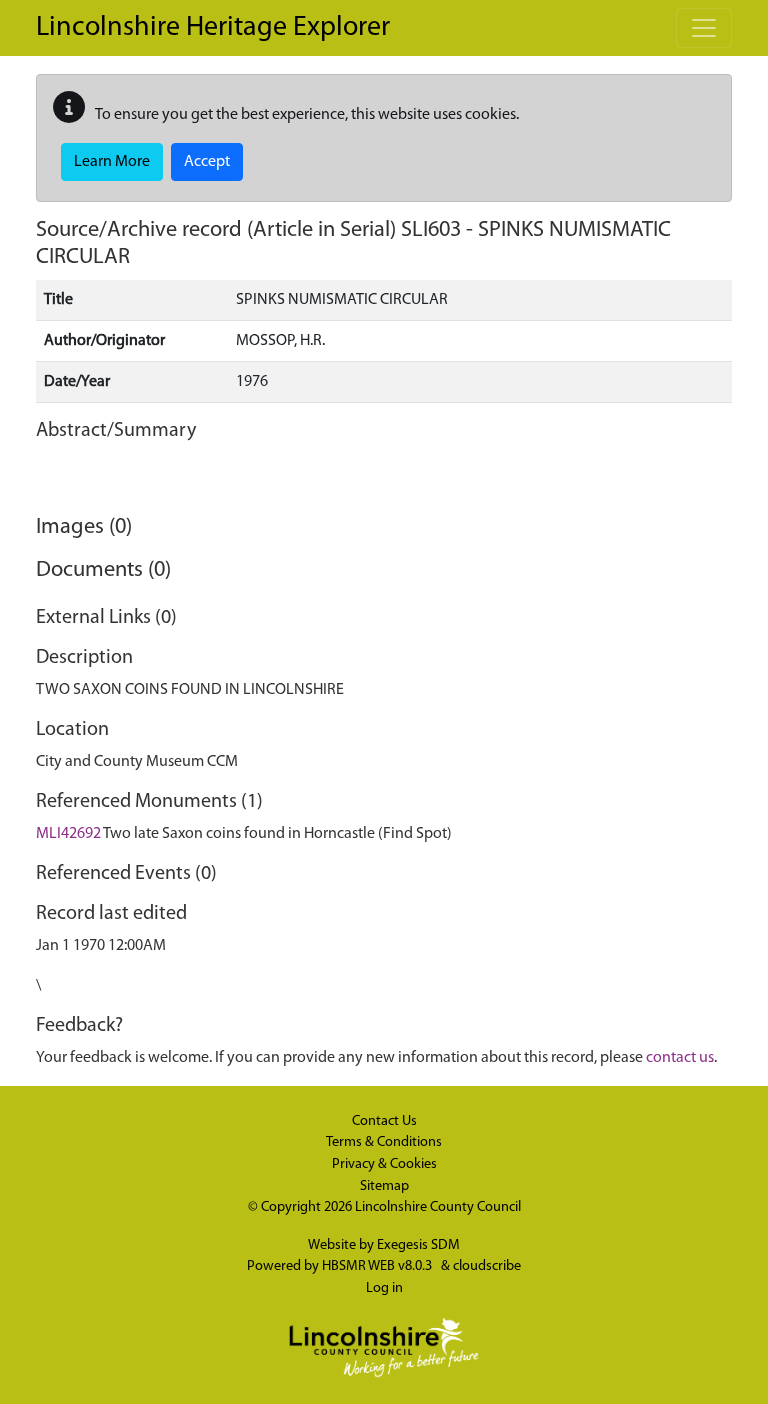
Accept (207, 162)
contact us (680, 1058)
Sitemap (384, 1186)
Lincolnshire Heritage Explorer (213, 28)
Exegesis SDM (418, 1245)
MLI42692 (68, 834)
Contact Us (384, 1121)
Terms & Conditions (384, 1142)
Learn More (112, 162)
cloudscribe (487, 1266)
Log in (384, 1288)
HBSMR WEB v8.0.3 (378, 1266)
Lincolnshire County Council (438, 1207)
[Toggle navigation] (704, 28)
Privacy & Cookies (384, 1164)
